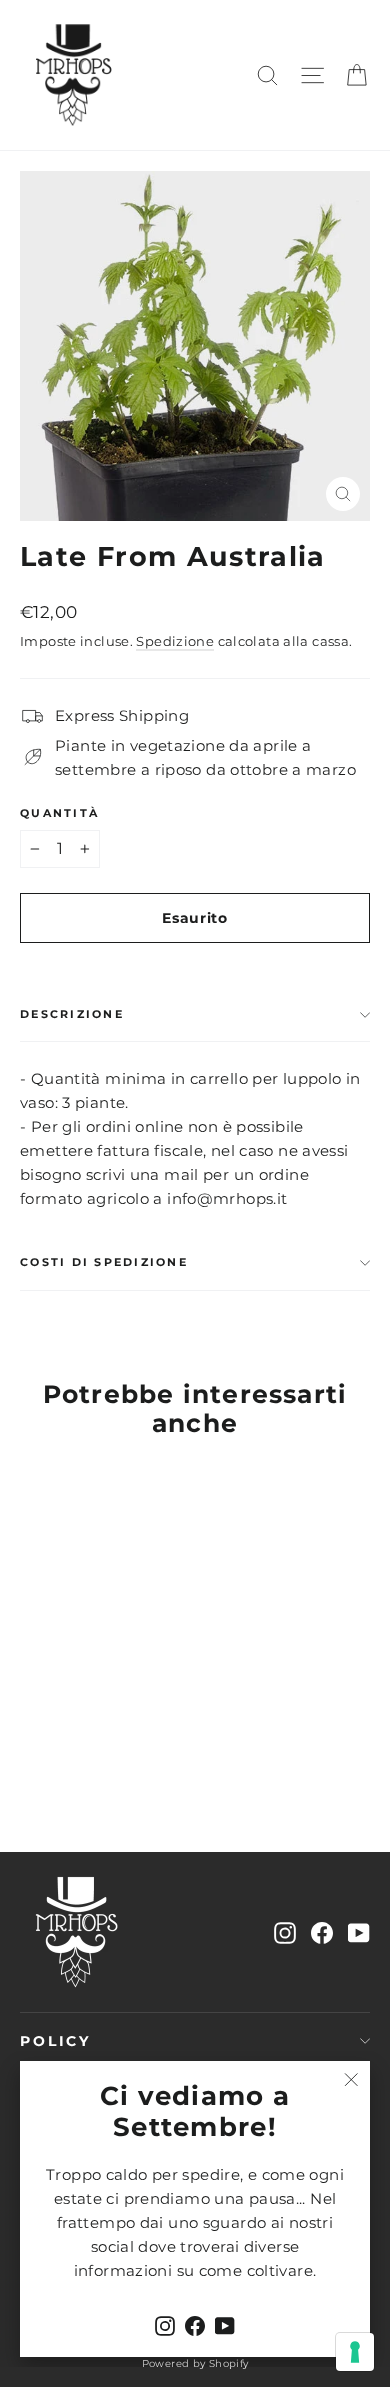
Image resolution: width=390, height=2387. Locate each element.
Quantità (59, 813)
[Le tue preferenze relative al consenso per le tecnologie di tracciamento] (355, 2352)
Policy (55, 2041)
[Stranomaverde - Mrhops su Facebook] (322, 1932)
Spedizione (175, 641)
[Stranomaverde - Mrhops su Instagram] (285, 1932)
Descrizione (72, 1014)
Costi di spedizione (104, 1262)
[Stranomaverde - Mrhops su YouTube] (359, 1932)
